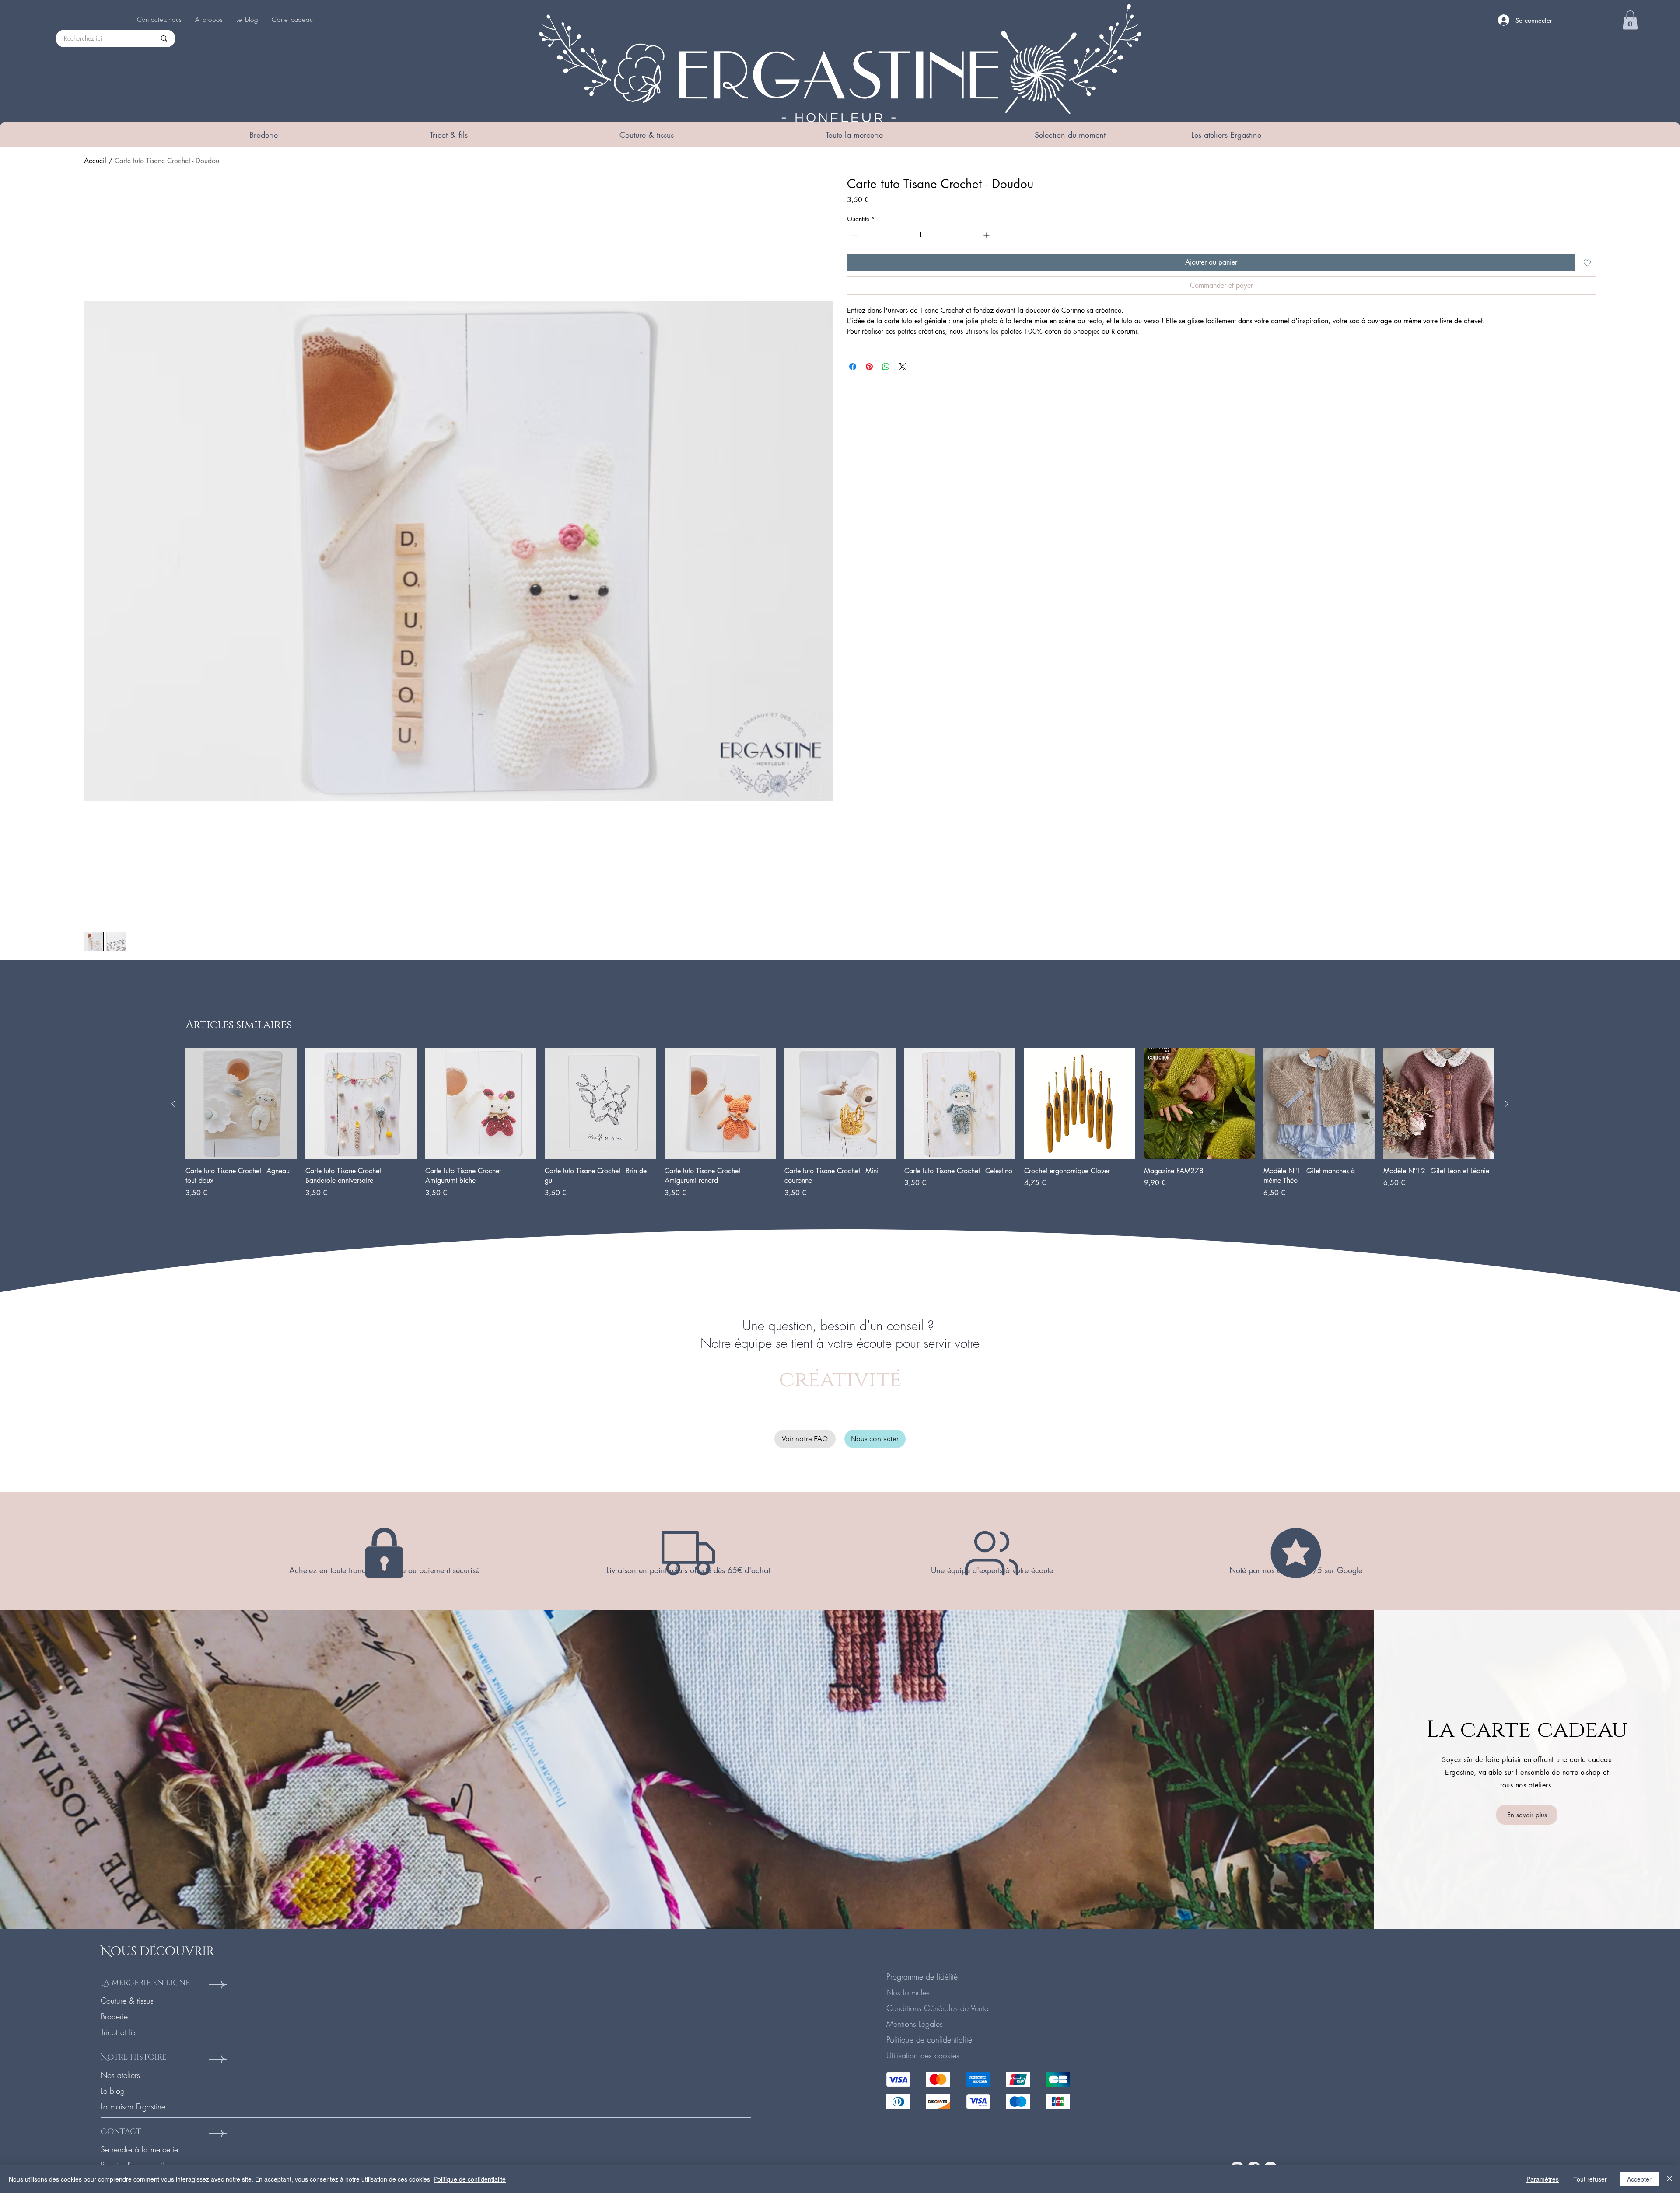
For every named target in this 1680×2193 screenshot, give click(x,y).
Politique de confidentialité (929, 2039)
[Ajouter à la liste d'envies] (1587, 262)
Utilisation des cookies (923, 2055)
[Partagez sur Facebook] (853, 367)
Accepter (1639, 2179)
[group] (840, 1123)
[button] (263, 135)
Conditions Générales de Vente (937, 2008)
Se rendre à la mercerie (139, 2149)
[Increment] (987, 235)
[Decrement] (854, 235)
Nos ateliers (120, 2075)
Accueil (95, 161)
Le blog (113, 2091)
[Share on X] (903, 367)
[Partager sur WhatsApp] (886, 367)
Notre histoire (133, 2057)
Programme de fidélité (922, 1976)
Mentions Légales (915, 2024)
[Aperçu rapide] (241, 1104)
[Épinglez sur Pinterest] (869, 367)
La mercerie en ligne (145, 1983)
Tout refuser (1590, 2179)
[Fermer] (1669, 2179)
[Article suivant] (1507, 1104)
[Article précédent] (173, 1104)
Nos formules (908, 1992)
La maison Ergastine (133, 2106)
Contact (121, 2132)
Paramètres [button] (1543, 2179)
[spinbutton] (920, 235)
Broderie (114, 2016)
